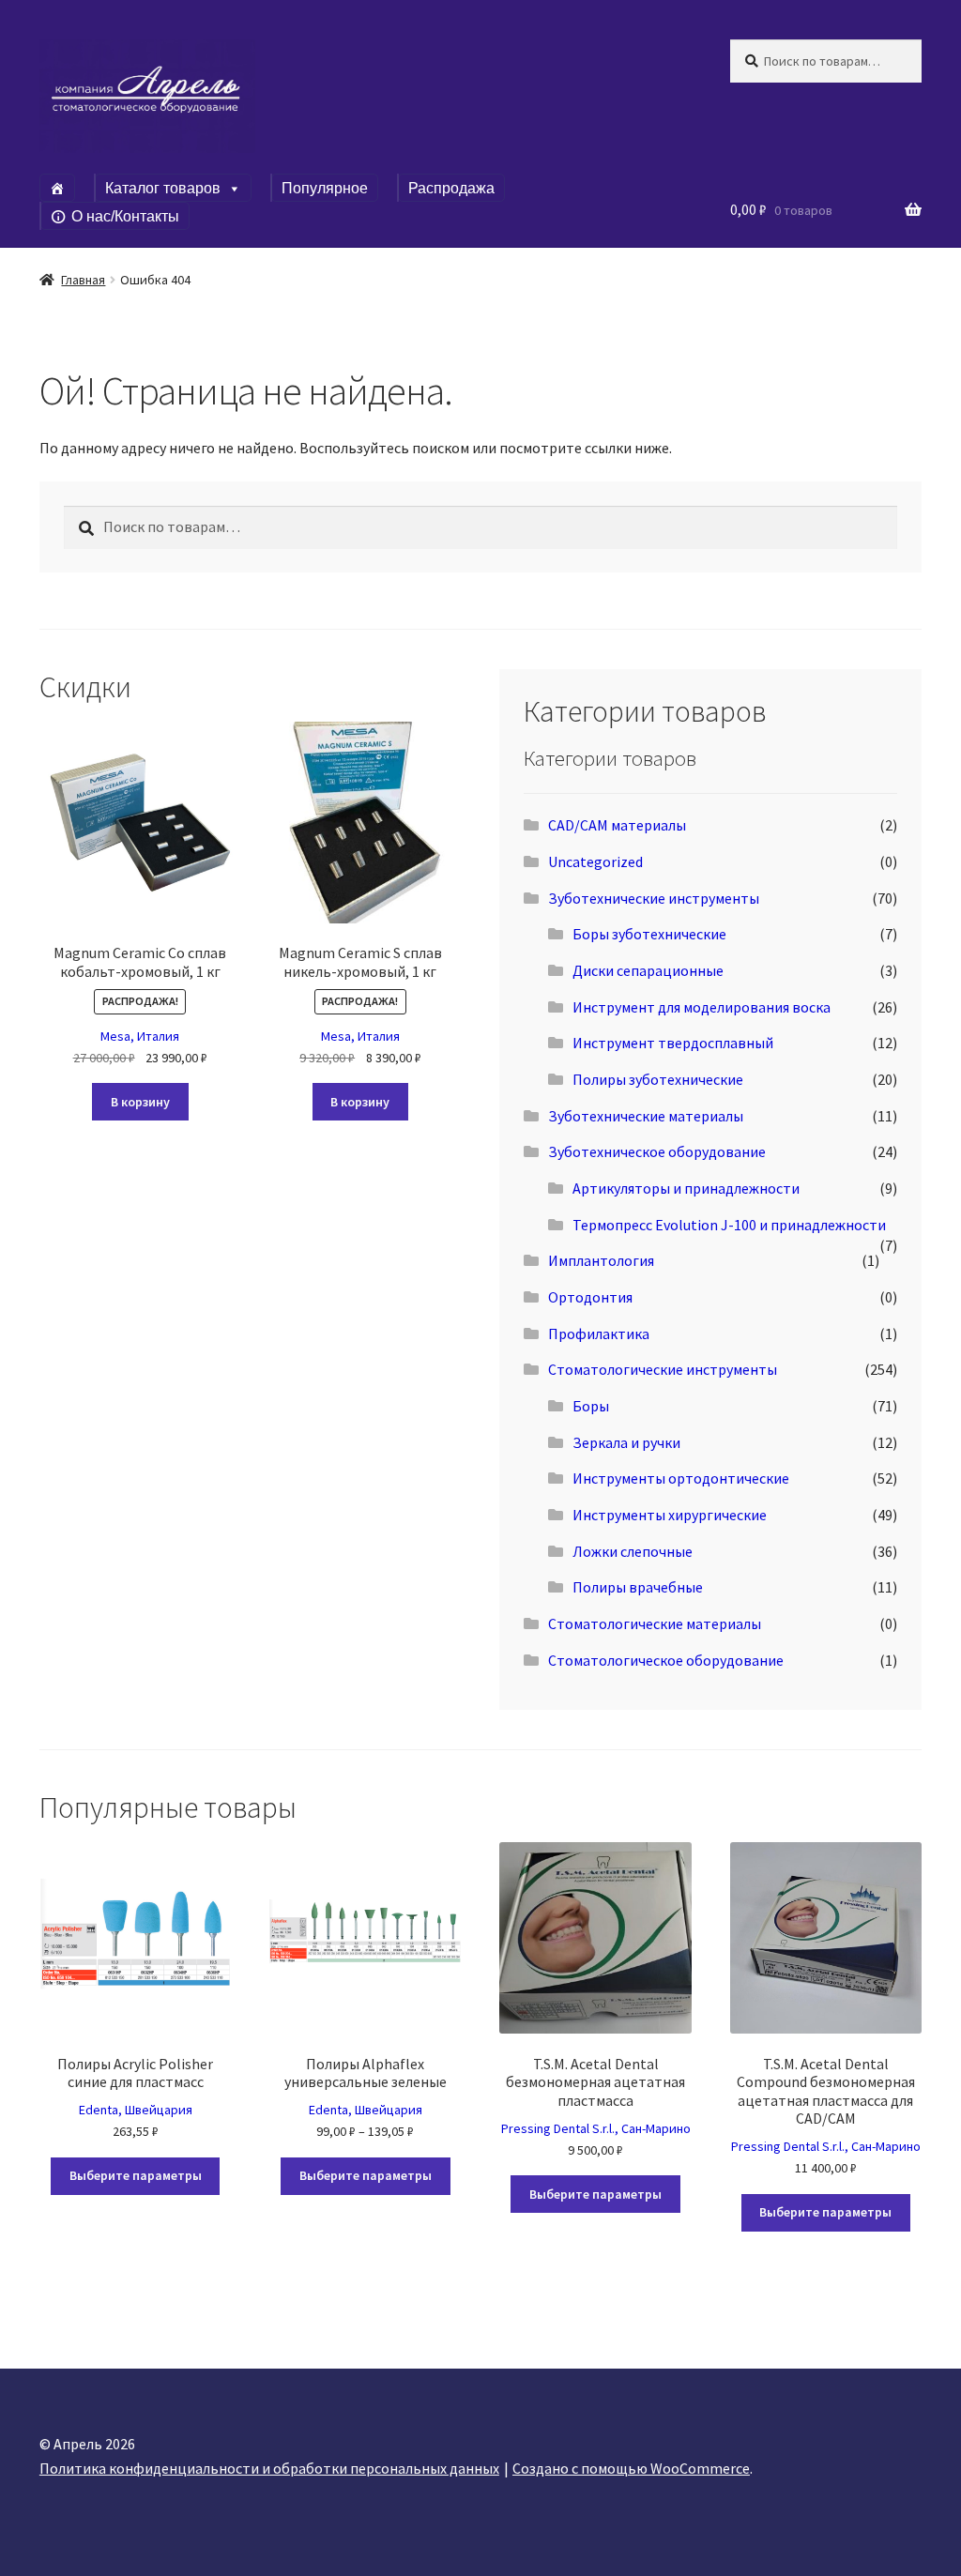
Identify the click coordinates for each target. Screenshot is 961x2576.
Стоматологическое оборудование (666, 1660)
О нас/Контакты (125, 216)
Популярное (325, 188)
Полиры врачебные (638, 1587)
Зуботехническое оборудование (657, 1151)
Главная (83, 280)
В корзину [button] (140, 1102)
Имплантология (601, 1260)
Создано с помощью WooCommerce (631, 2468)
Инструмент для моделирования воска (702, 1007)
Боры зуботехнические (649, 934)
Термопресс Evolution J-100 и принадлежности (729, 1225)
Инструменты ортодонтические (681, 1478)
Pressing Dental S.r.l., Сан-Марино (596, 2128)
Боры (591, 1406)
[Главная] (57, 188)
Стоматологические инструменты (663, 1369)
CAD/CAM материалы (617, 825)
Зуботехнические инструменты (654, 898)
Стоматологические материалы (655, 1623)
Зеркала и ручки (626, 1442)
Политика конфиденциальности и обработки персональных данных (269, 2468)
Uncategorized (595, 861)
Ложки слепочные (633, 1551)
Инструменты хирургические (670, 1515)
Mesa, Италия (140, 1036)
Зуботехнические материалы (646, 1116)
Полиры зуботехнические (658, 1079)
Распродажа (451, 188)
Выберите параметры (136, 2175)
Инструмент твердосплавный (673, 1043)
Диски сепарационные (648, 970)
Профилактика (599, 1334)
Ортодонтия (590, 1297)
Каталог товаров (163, 188)
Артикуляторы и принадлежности (686, 1188)
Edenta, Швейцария (136, 2110)
